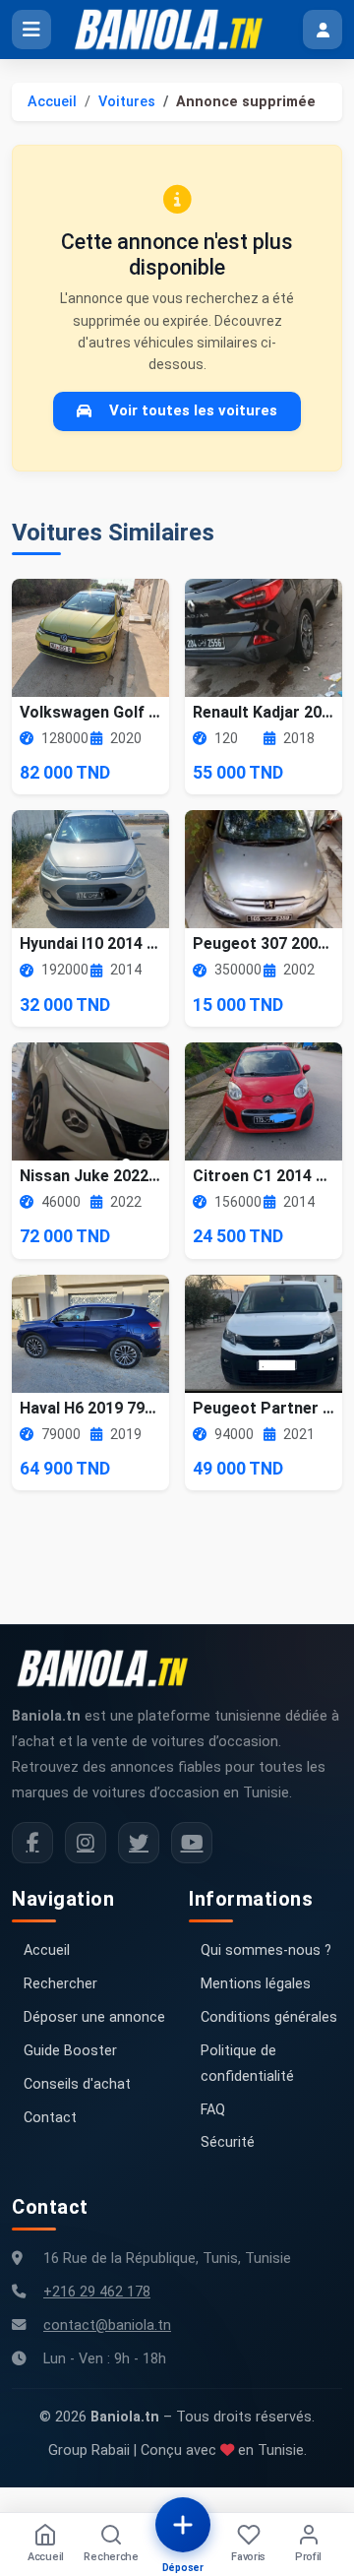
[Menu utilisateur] (323, 30)
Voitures (127, 102)
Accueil (52, 102)
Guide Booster (70, 2051)
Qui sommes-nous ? (266, 1950)
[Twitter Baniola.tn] (139, 1843)
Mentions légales (256, 1984)
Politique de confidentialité (247, 2064)
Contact (50, 2118)
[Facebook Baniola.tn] (32, 1843)
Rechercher (60, 1984)
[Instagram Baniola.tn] (86, 1843)
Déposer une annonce (94, 2017)
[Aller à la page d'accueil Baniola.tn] (110, 1668)
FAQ (213, 2110)
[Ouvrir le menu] (31, 30)
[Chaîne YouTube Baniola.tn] (192, 1843)
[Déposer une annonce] (183, 2525)
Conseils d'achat (77, 2084)
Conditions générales (269, 2017)
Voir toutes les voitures (193, 410)
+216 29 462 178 (97, 2292)
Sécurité (228, 2142)
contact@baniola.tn (107, 2325)
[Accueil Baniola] (177, 30)
